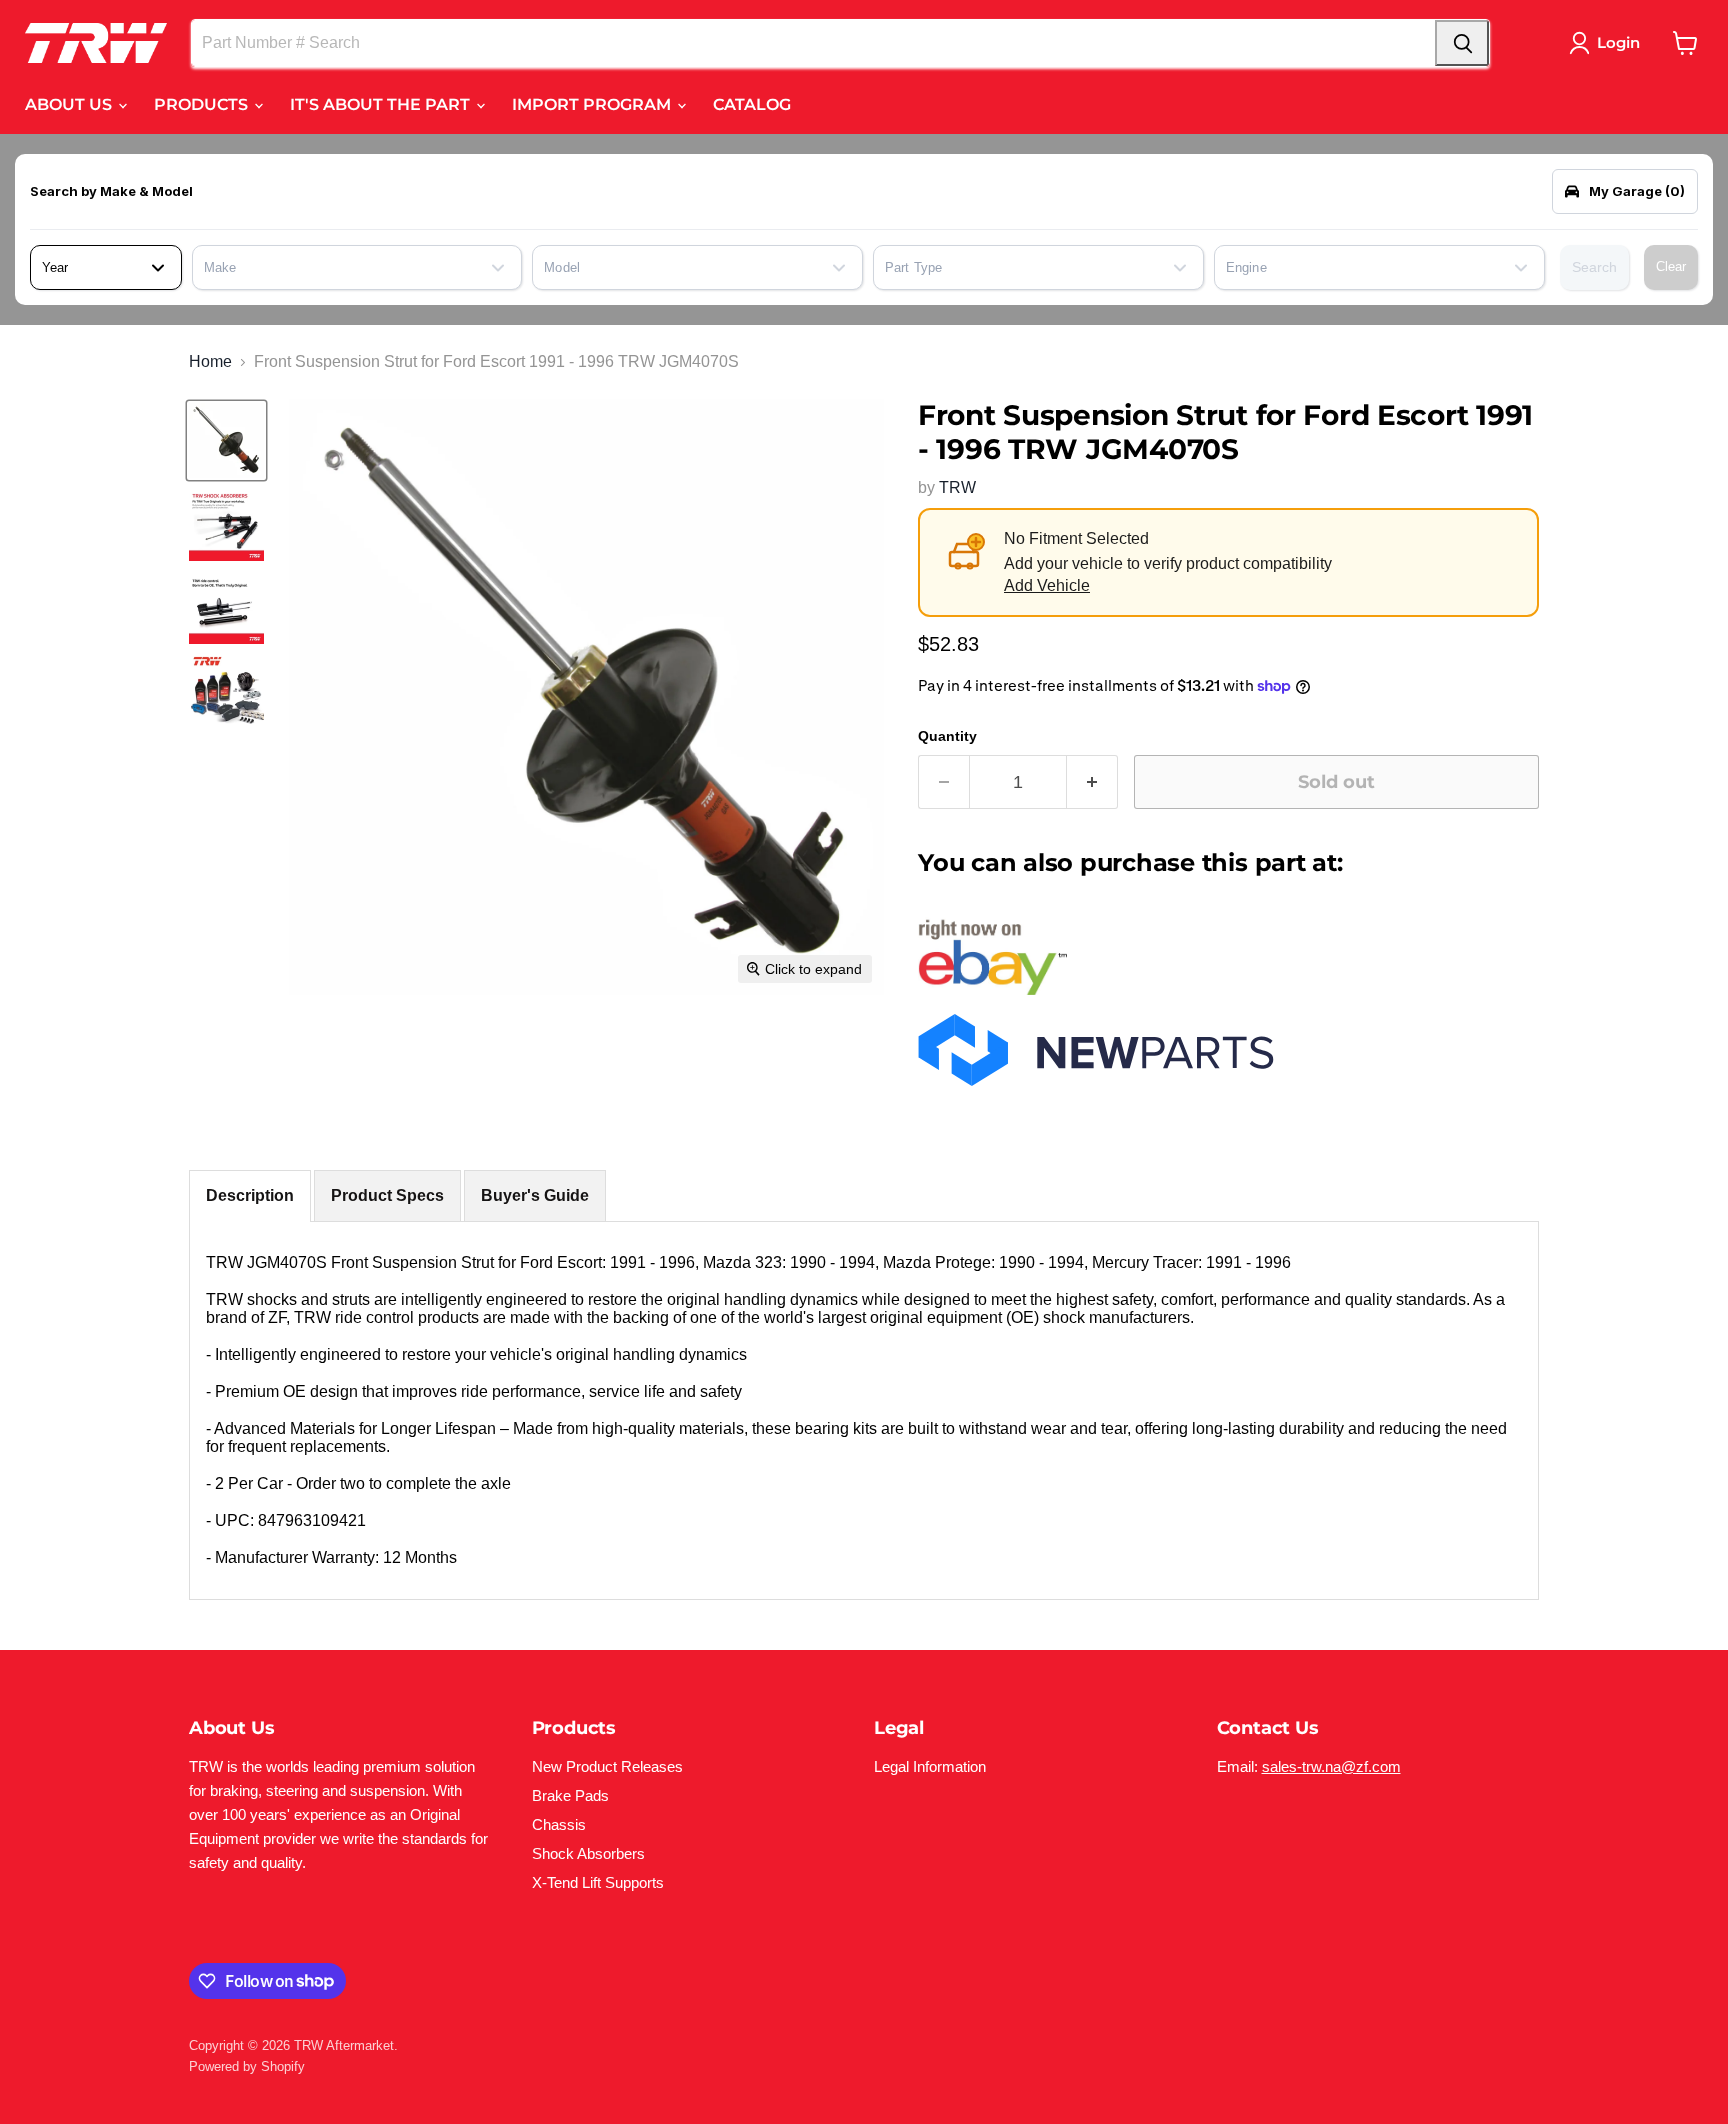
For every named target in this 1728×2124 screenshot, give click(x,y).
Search (1594, 267)
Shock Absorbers (588, 1853)
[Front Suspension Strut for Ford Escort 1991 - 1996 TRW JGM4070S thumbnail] (226, 440)
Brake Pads (570, 1795)
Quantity (947, 736)
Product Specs (387, 1195)
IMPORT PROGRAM (593, 104)
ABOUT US (70, 104)
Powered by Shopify (247, 2066)
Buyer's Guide (535, 1195)
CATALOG (752, 104)
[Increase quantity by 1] (1092, 782)
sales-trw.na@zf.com (1331, 1766)
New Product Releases (607, 1766)
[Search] (1462, 43)
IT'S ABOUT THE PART (382, 104)
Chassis (559, 1824)
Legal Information (930, 1766)
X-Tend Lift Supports (598, 1882)
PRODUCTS (203, 104)
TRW (957, 487)
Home (210, 361)
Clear (1671, 266)
